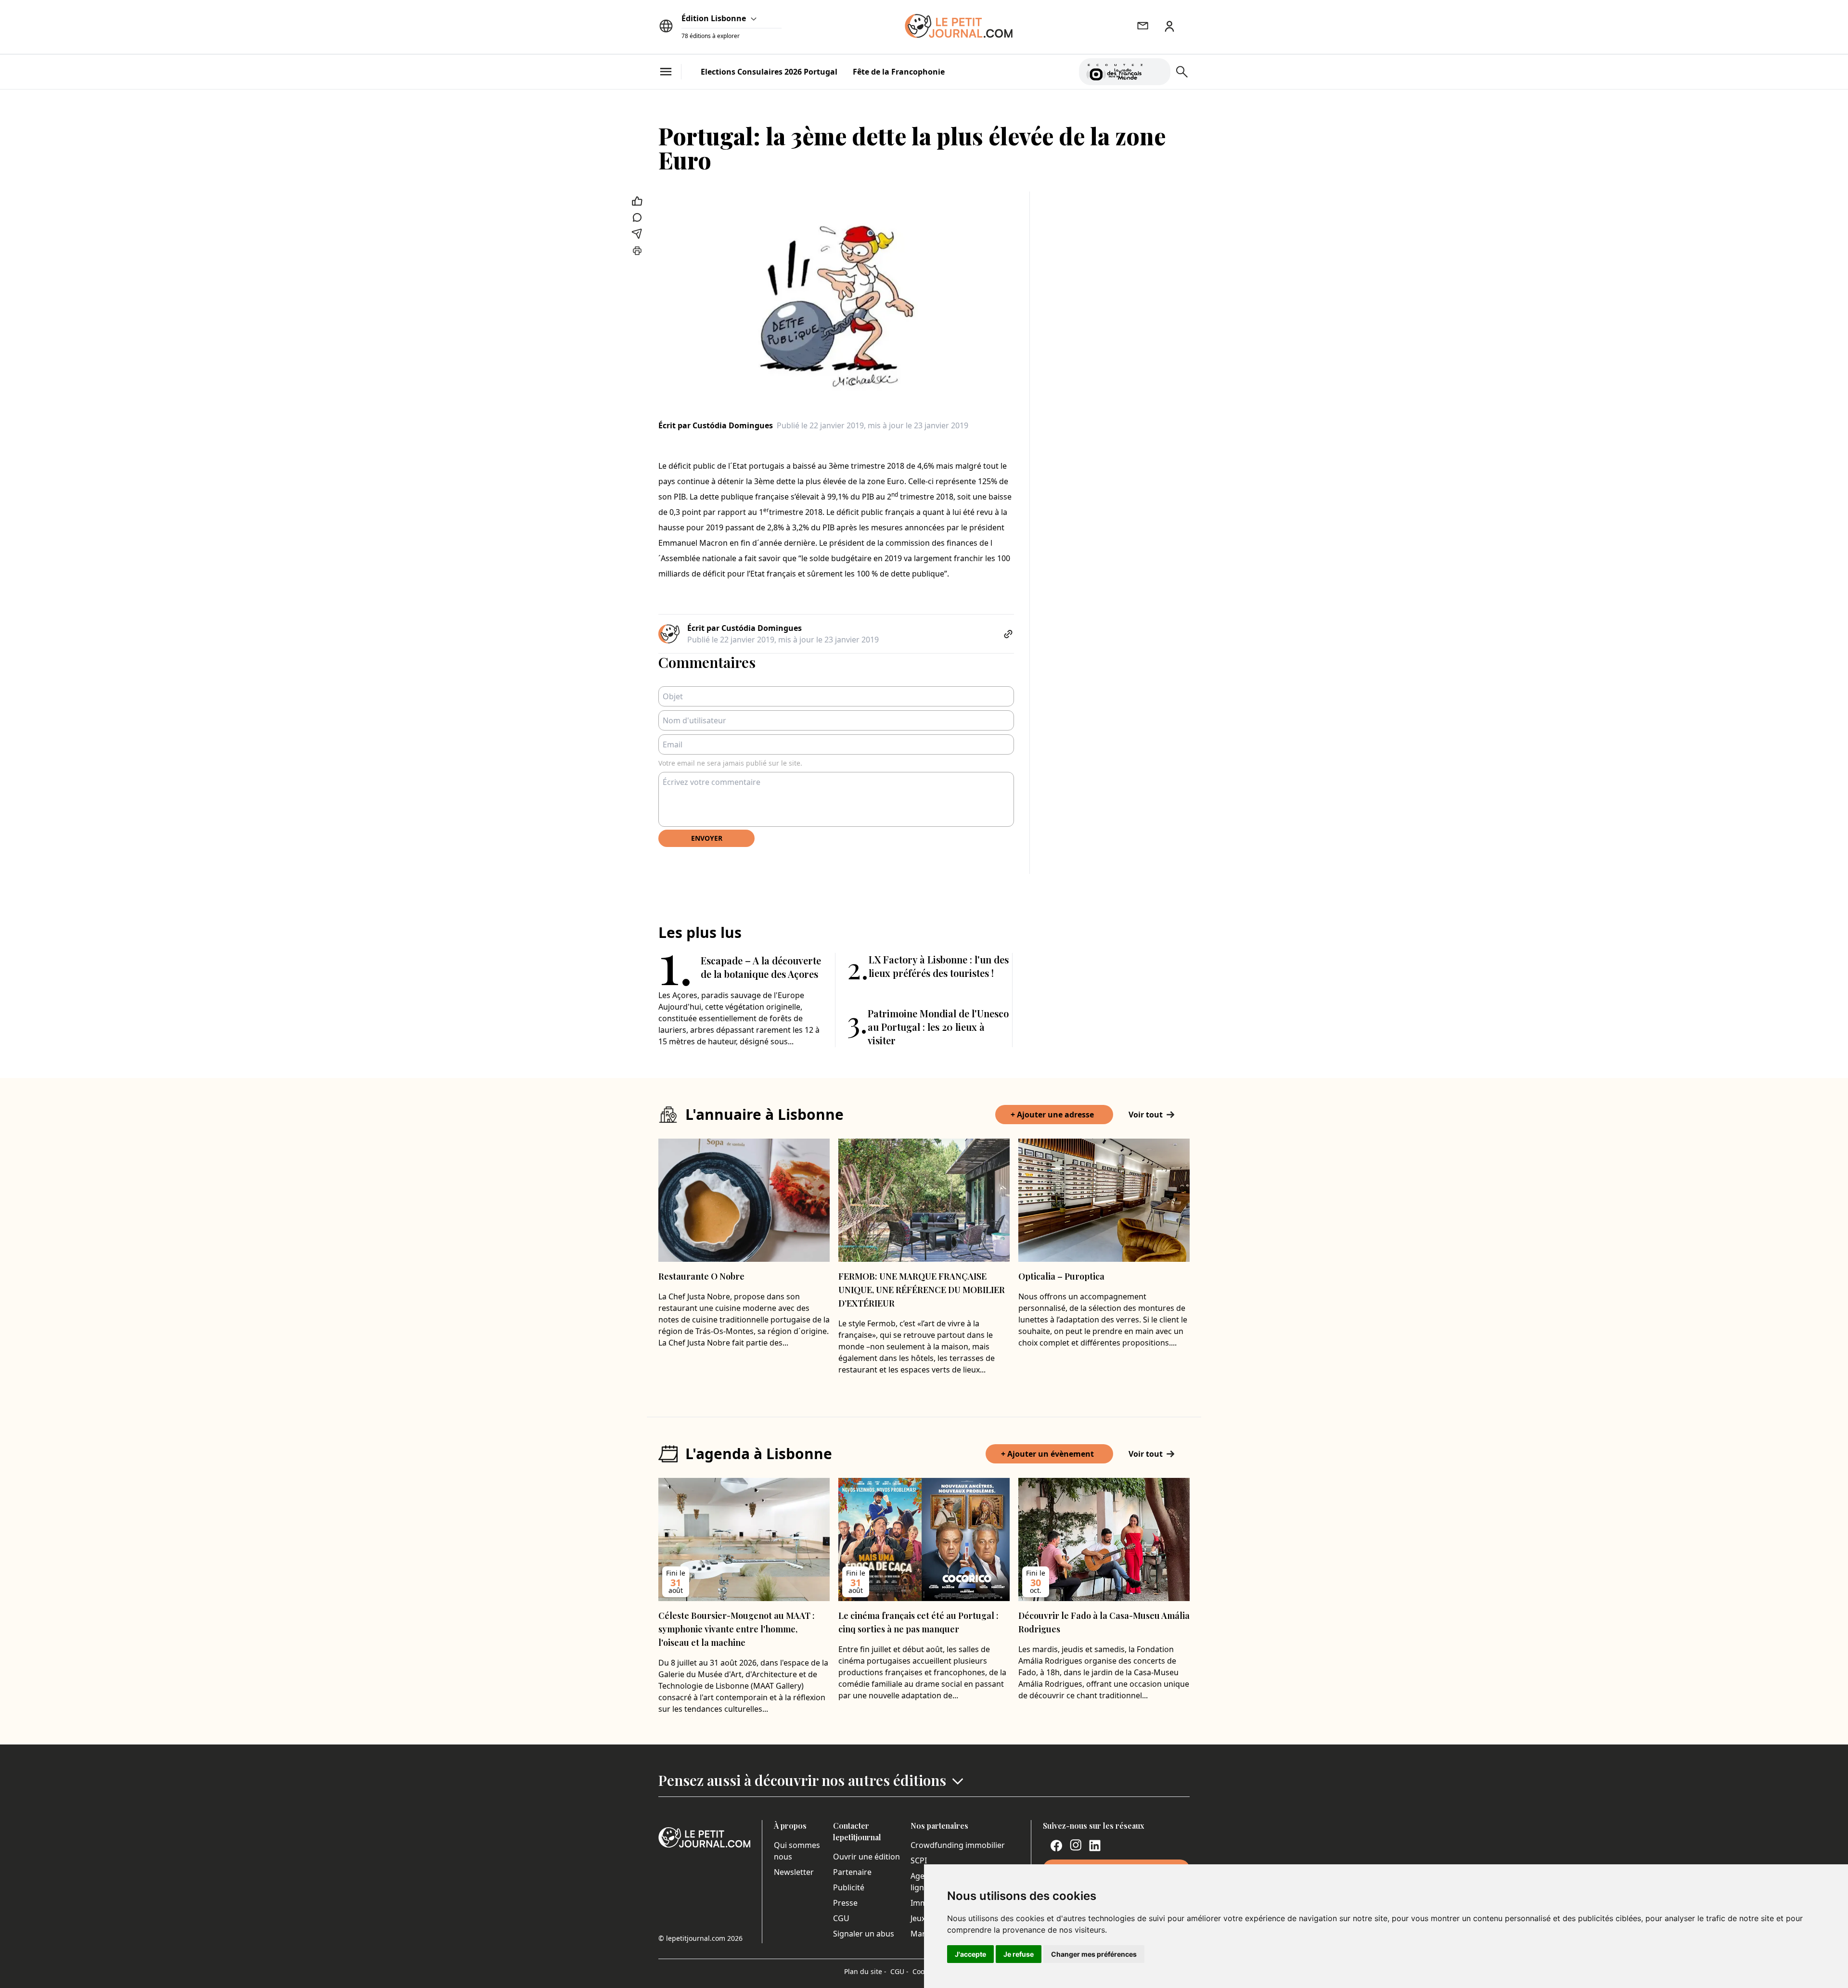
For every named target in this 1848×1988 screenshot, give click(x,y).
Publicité (849, 1887)
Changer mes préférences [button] (1094, 1954)
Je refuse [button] (1019, 1954)
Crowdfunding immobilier (958, 1845)
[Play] (1157, 72)
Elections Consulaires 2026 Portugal (769, 72)
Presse (845, 1903)
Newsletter (794, 1872)
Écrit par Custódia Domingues (716, 425)
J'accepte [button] (970, 1954)
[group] (1157, 70)
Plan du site (865, 1971)
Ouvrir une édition (866, 1857)
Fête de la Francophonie (899, 72)
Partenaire (852, 1872)
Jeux (918, 1918)
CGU (841, 1918)
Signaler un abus (864, 1934)
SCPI (919, 1860)
